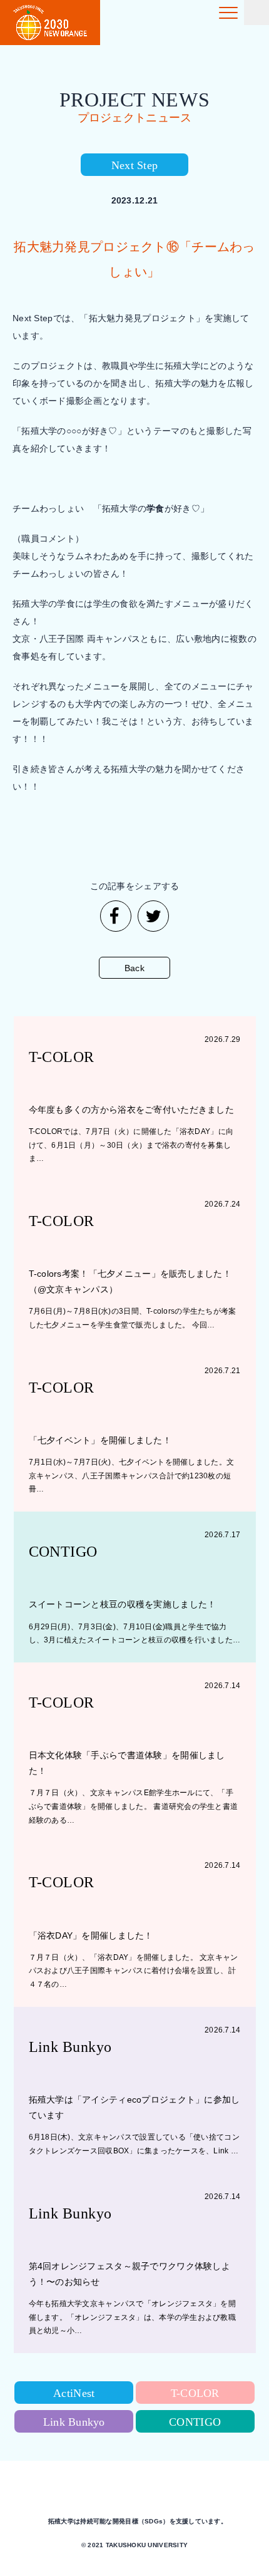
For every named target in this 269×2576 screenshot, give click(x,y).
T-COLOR (195, 2393)
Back (134, 968)
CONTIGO (195, 2422)
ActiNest (74, 2393)
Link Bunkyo (74, 2422)
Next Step (135, 165)
